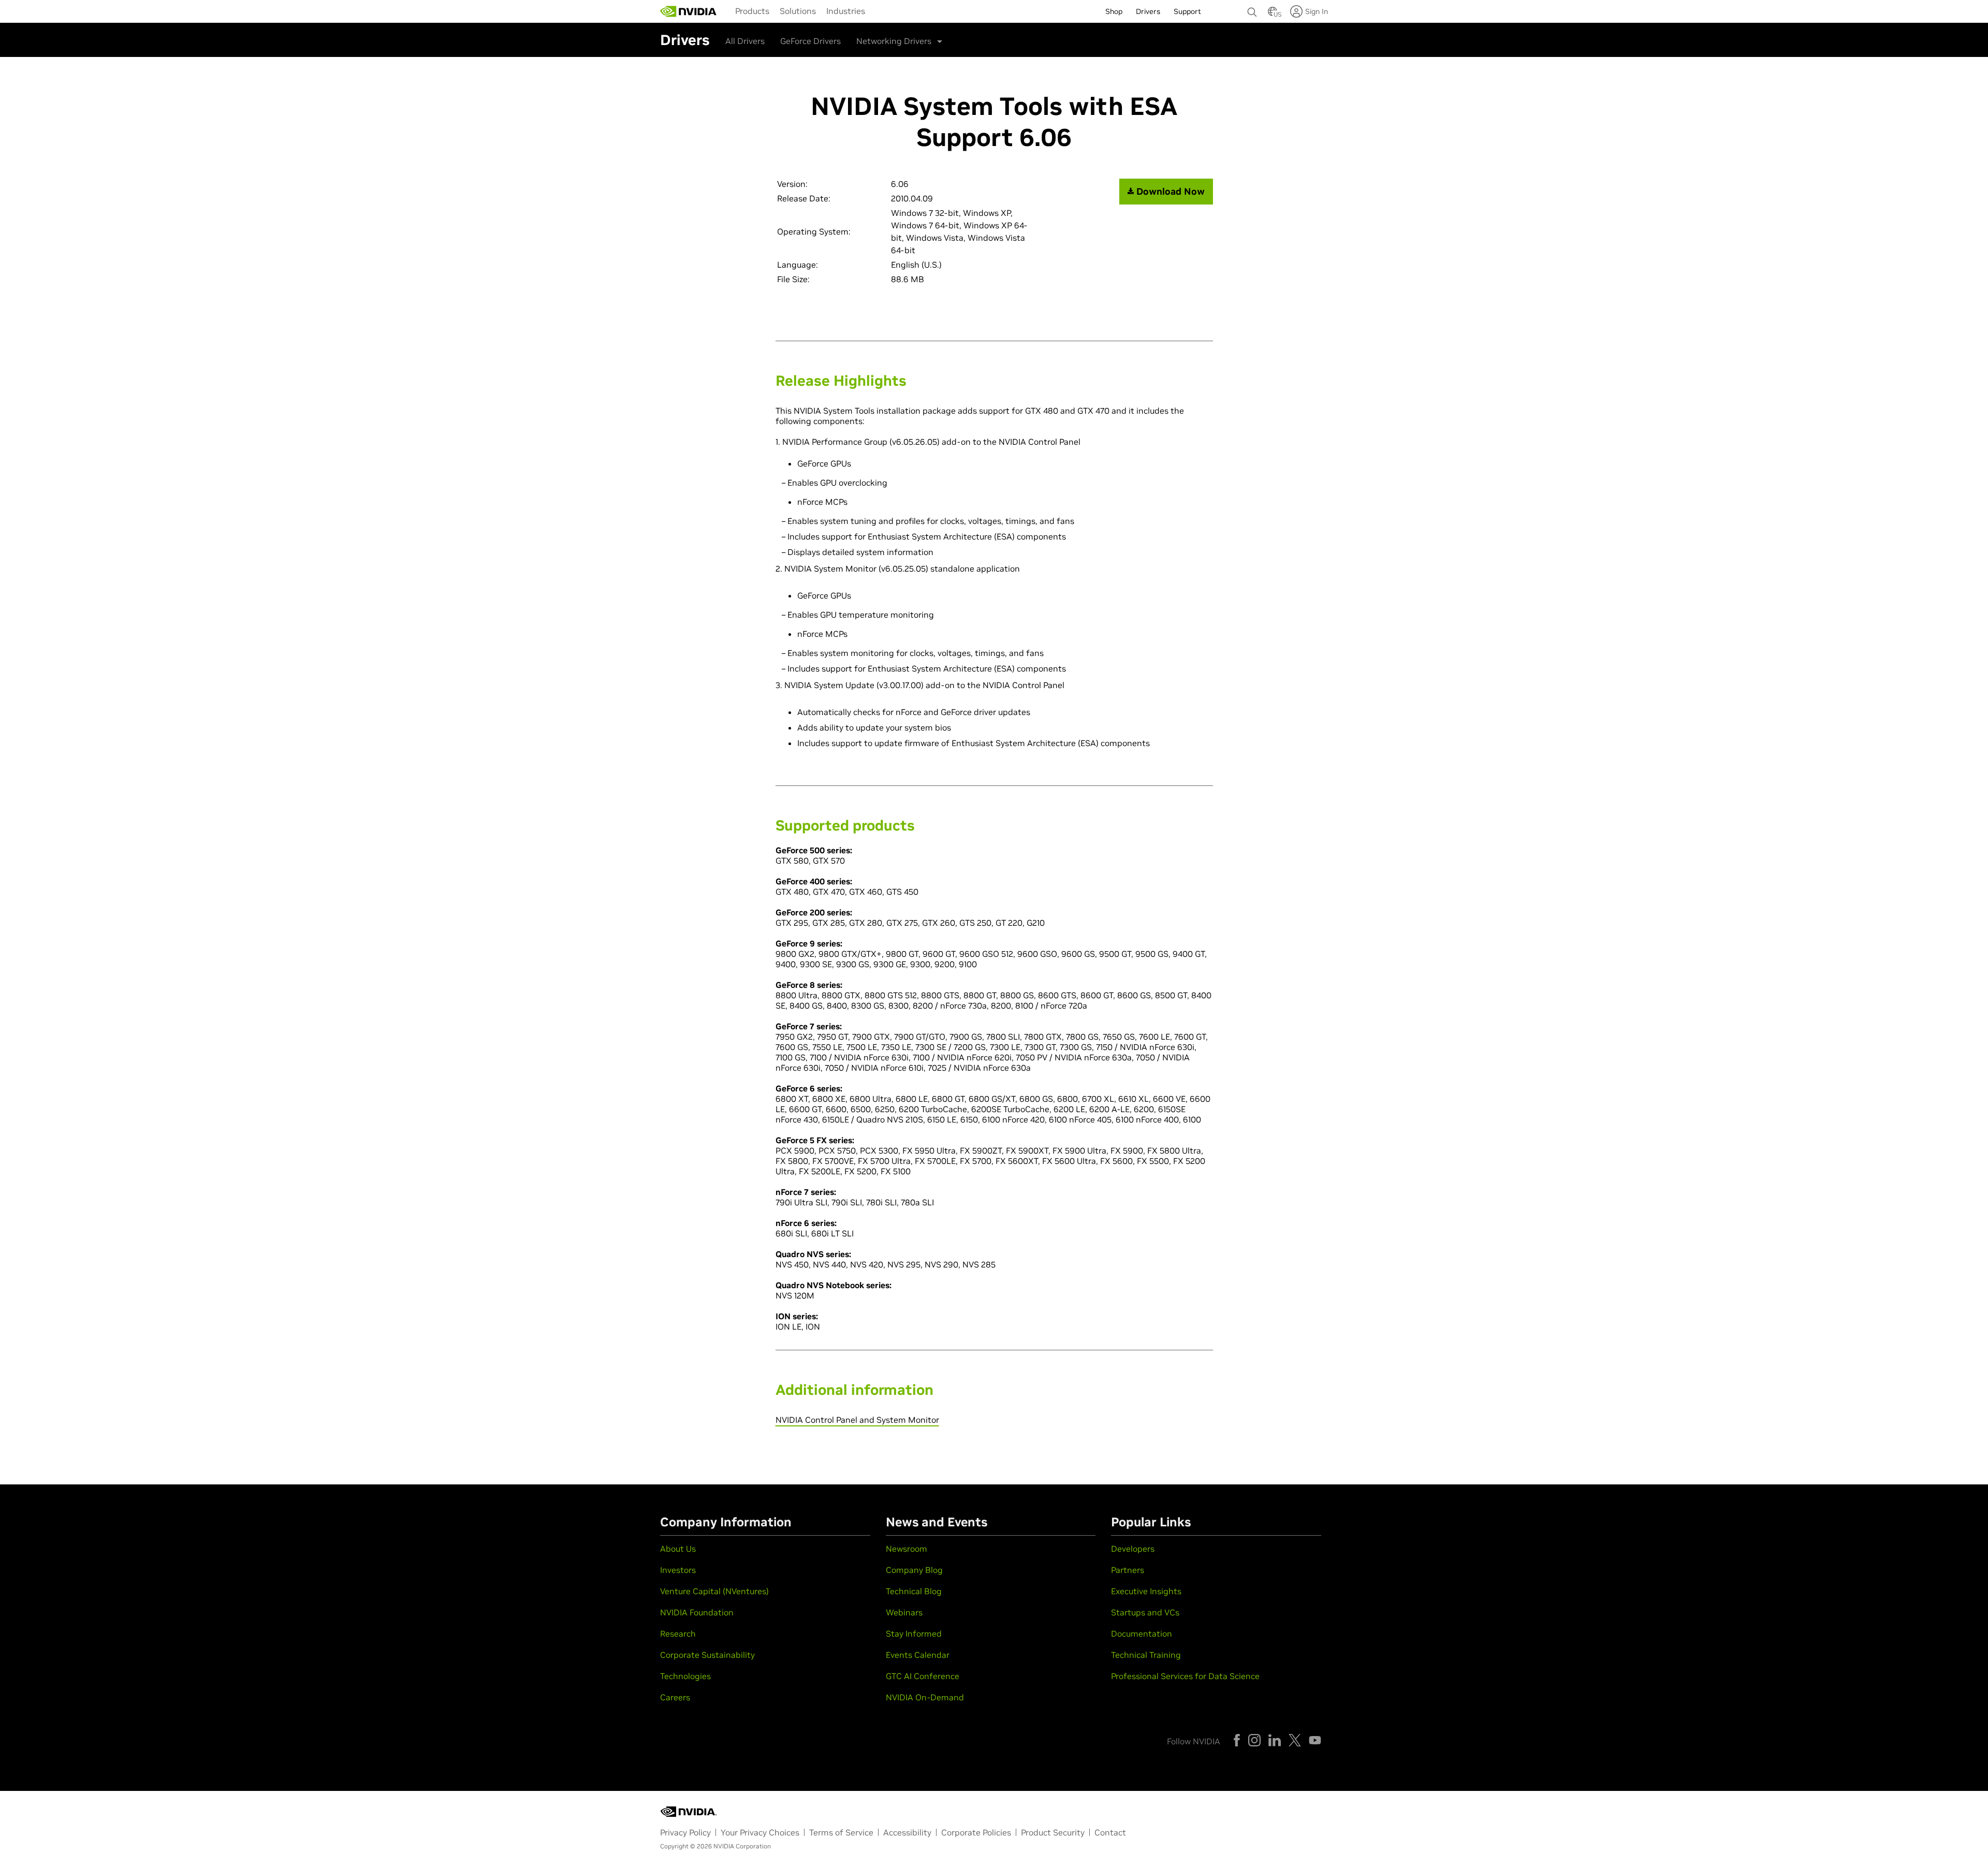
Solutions (798, 11)
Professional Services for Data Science (1185, 1676)
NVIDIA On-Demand (925, 1697)
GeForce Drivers (810, 41)
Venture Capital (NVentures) (714, 1591)
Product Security (1053, 1832)
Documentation (1142, 1634)
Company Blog (914, 1570)
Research (678, 1634)
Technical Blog (914, 1591)
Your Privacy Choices (760, 1832)
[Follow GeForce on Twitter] (1295, 1740)
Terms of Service (841, 1832)
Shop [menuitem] (1114, 11)
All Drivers (745, 41)
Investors (678, 1570)
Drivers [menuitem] (1148, 11)
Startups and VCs (1145, 1612)
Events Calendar (918, 1655)
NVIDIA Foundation (697, 1612)
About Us (678, 1549)
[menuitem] (752, 10)
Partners (1128, 1570)
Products (752, 11)
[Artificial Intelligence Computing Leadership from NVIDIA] (689, 11)
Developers (1133, 1549)
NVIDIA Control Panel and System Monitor (857, 1420)
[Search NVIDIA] (1252, 9)
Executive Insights (1146, 1591)
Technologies (685, 1676)
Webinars (904, 1612)
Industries (846, 11)
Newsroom (907, 1549)
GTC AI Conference (923, 1676)
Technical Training (1146, 1655)
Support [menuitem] (1187, 11)
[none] (1252, 7)
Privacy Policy (685, 1832)
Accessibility (907, 1832)
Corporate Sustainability (707, 1655)
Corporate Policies (976, 1832)
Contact (1110, 1832)
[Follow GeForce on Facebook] (1237, 1740)
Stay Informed (914, 1634)
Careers (675, 1697)
